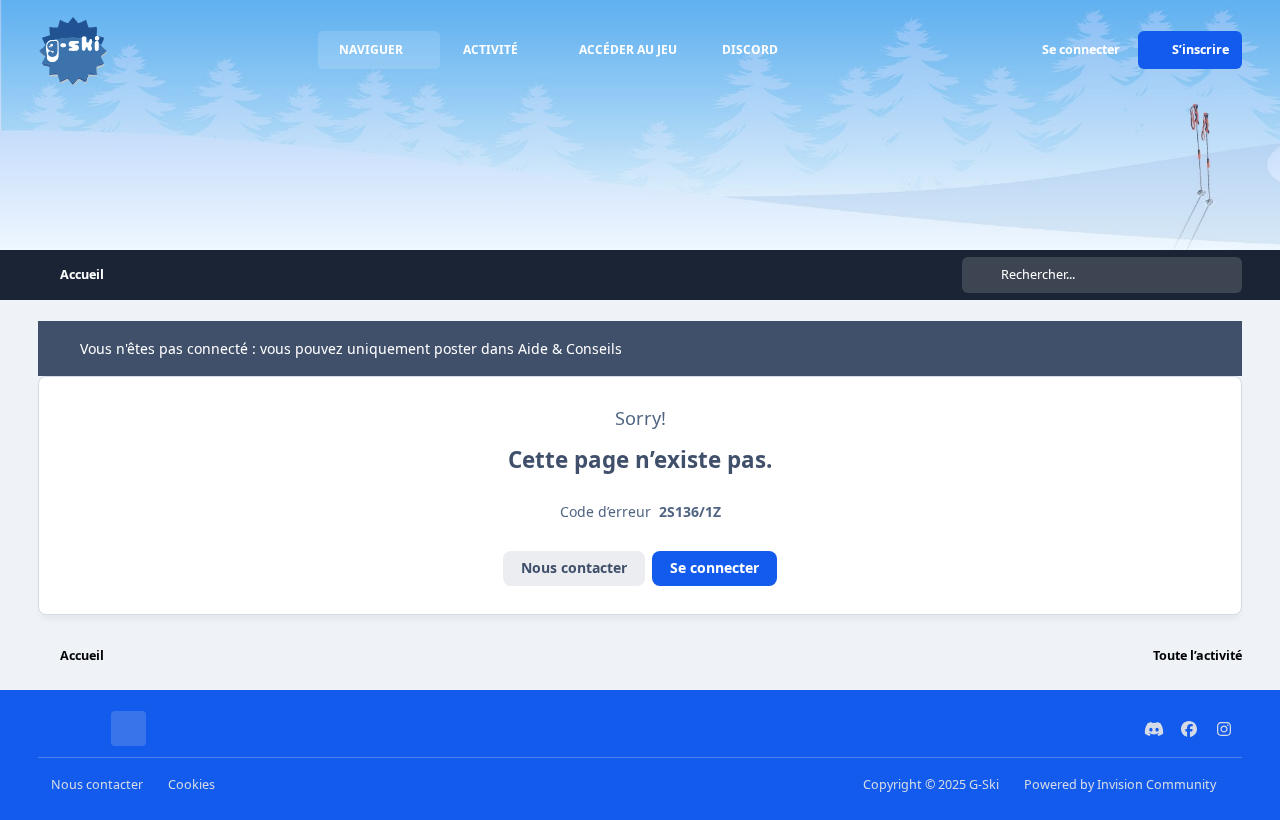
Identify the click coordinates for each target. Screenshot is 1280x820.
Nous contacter (574, 567)
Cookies (191, 784)
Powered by (1120, 784)
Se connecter (714, 567)
